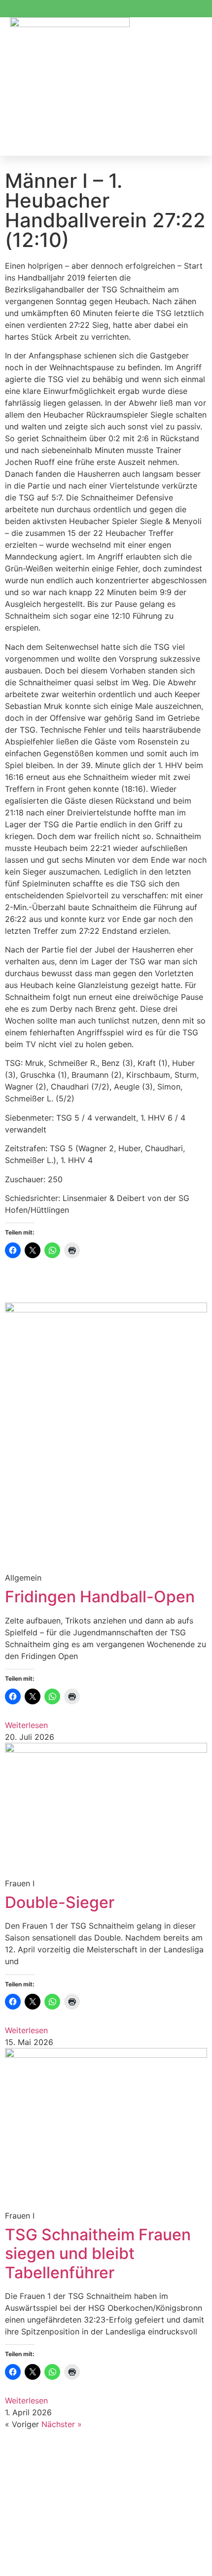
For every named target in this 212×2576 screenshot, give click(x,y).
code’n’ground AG (131, 2561)
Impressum (32, 2489)
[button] (192, 87)
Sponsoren (32, 2454)
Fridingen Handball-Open (100, 1597)
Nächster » (62, 2424)
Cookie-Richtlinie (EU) (49, 2525)
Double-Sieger (60, 1902)
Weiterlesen (26, 1725)
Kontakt (26, 2507)
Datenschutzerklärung (49, 2471)
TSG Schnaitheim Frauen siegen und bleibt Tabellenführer (98, 2254)
